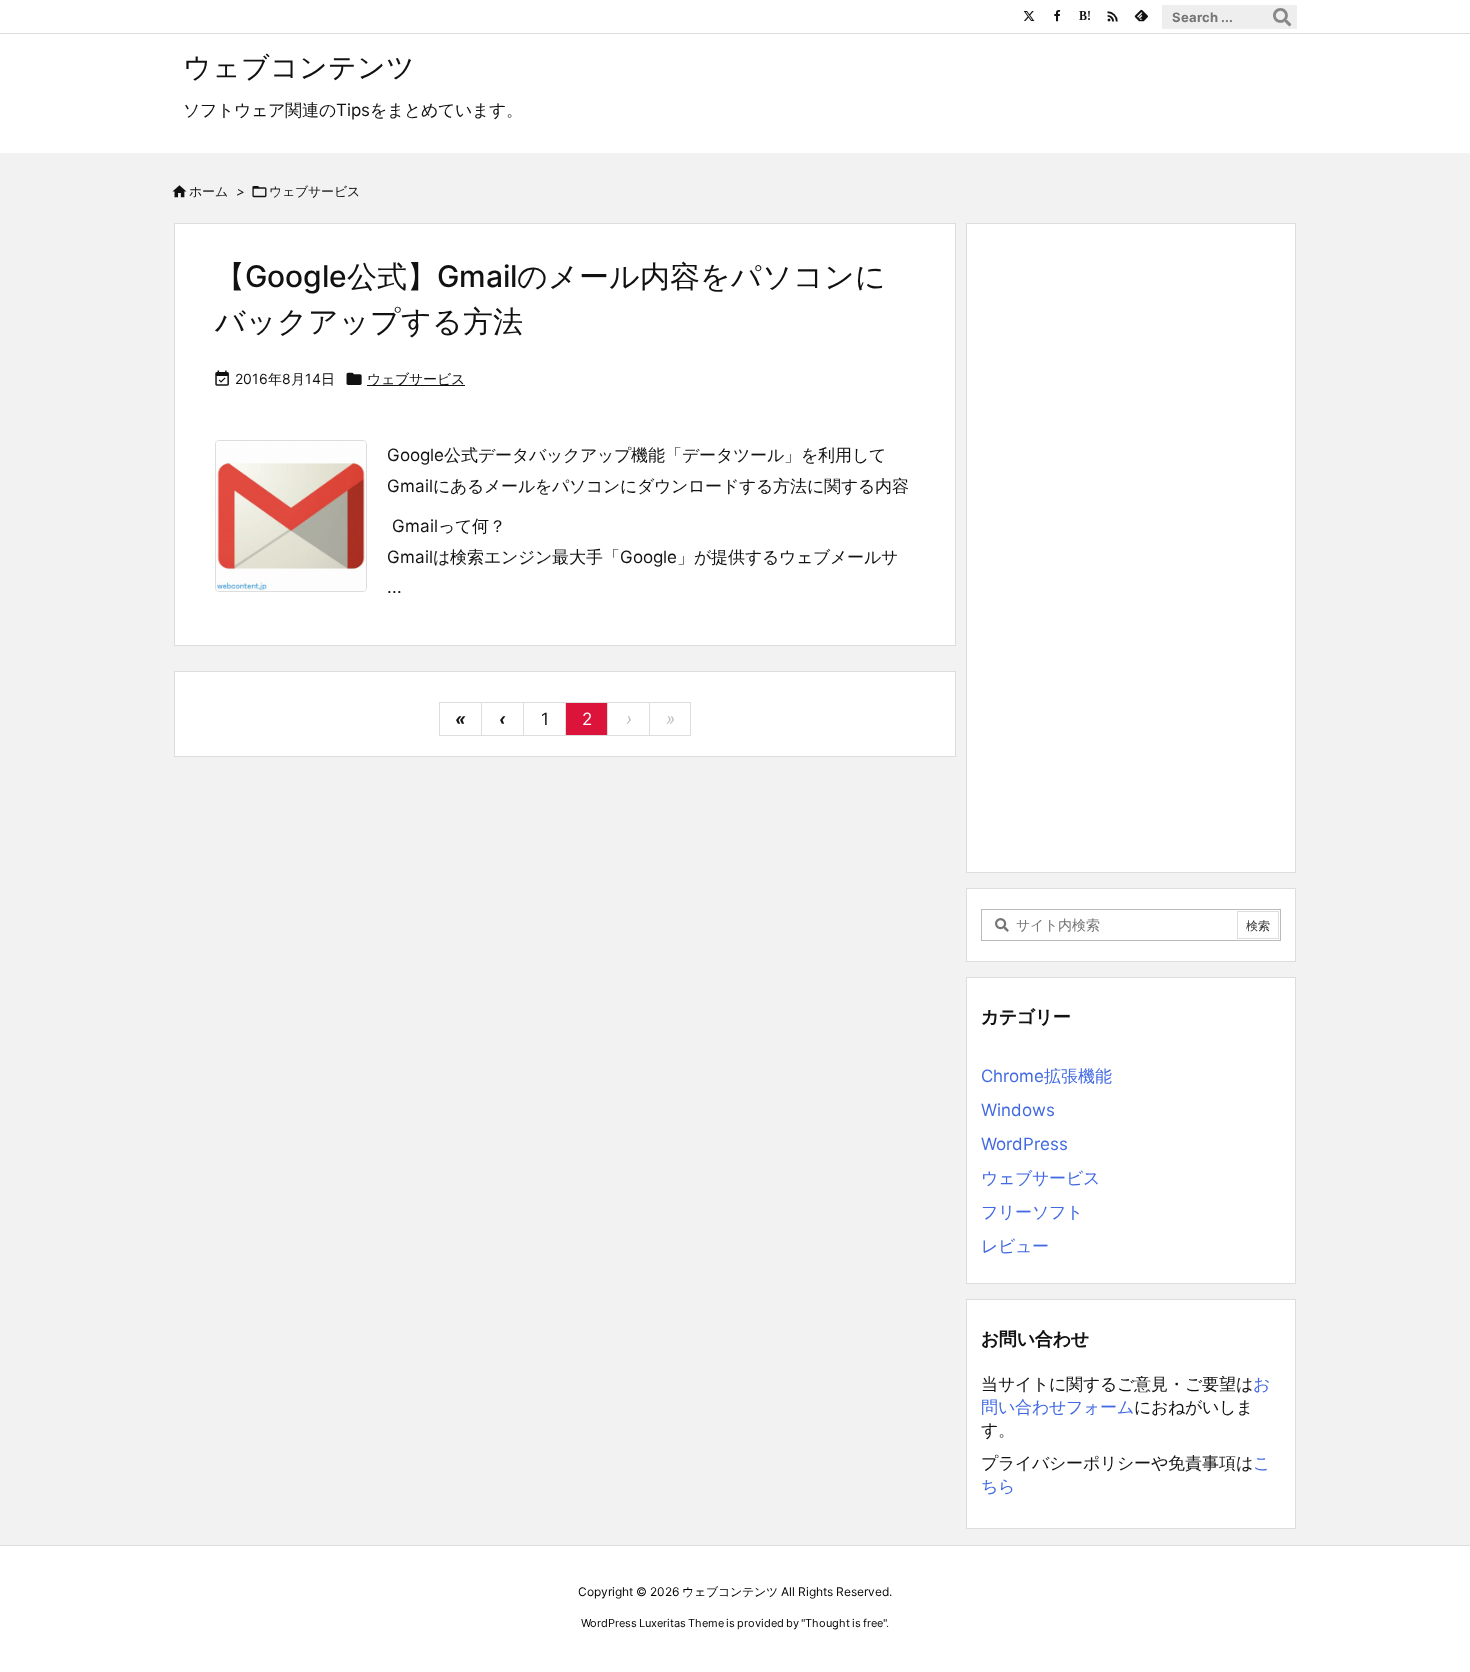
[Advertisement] (1131, 544)
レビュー (1015, 1246)
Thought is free (844, 1623)
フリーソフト (1032, 1212)
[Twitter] (1029, 16)
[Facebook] (1057, 16)
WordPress (1024, 1144)
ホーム (208, 191)
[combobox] (1229, 17)
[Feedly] (1141, 16)
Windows (1018, 1110)
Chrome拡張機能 (1046, 1076)
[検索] (1282, 17)
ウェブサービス (416, 378)
